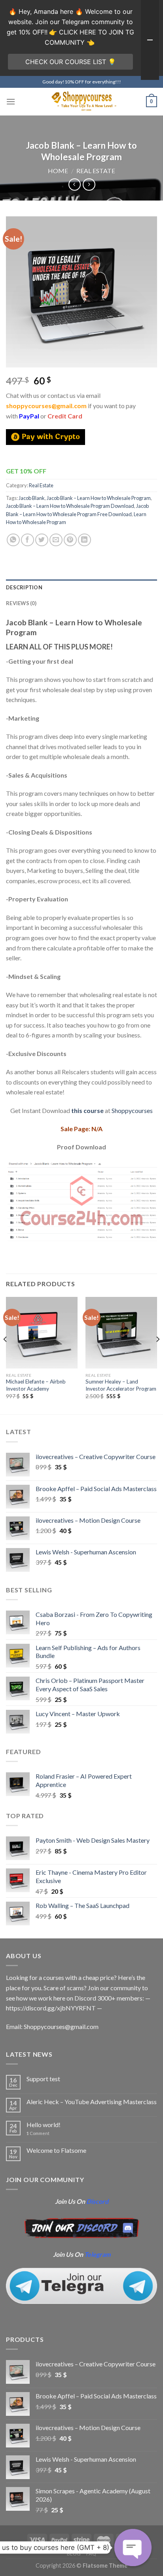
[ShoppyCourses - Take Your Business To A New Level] (81, 101)
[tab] (81, 587)
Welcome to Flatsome (56, 2150)
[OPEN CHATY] (133, 2548)
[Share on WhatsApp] (13, 540)
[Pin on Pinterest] (70, 540)
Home (58, 171)
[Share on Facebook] (27, 540)
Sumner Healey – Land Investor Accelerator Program (121, 1385)
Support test (43, 2079)
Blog (74, 2554)
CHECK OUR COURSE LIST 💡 (71, 62)
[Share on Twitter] (42, 540)
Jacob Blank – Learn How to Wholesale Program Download (70, 506)
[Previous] (6, 1355)
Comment (38, 2133)
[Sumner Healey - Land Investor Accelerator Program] (121, 1333)
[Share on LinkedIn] (84, 540)
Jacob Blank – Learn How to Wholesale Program (99, 498)
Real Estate (96, 171)
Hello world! (44, 2125)
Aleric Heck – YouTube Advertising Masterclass (92, 2102)
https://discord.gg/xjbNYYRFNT (51, 2008)
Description (24, 587)
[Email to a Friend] (56, 540)
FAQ (91, 2554)
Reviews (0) (21, 603)
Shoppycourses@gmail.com (61, 2026)
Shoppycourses (132, 1110)
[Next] (157, 1355)
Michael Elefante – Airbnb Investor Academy (36, 1385)
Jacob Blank (32, 498)
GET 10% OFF (26, 471)
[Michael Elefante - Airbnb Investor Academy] (42, 1333)
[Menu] (11, 101)
